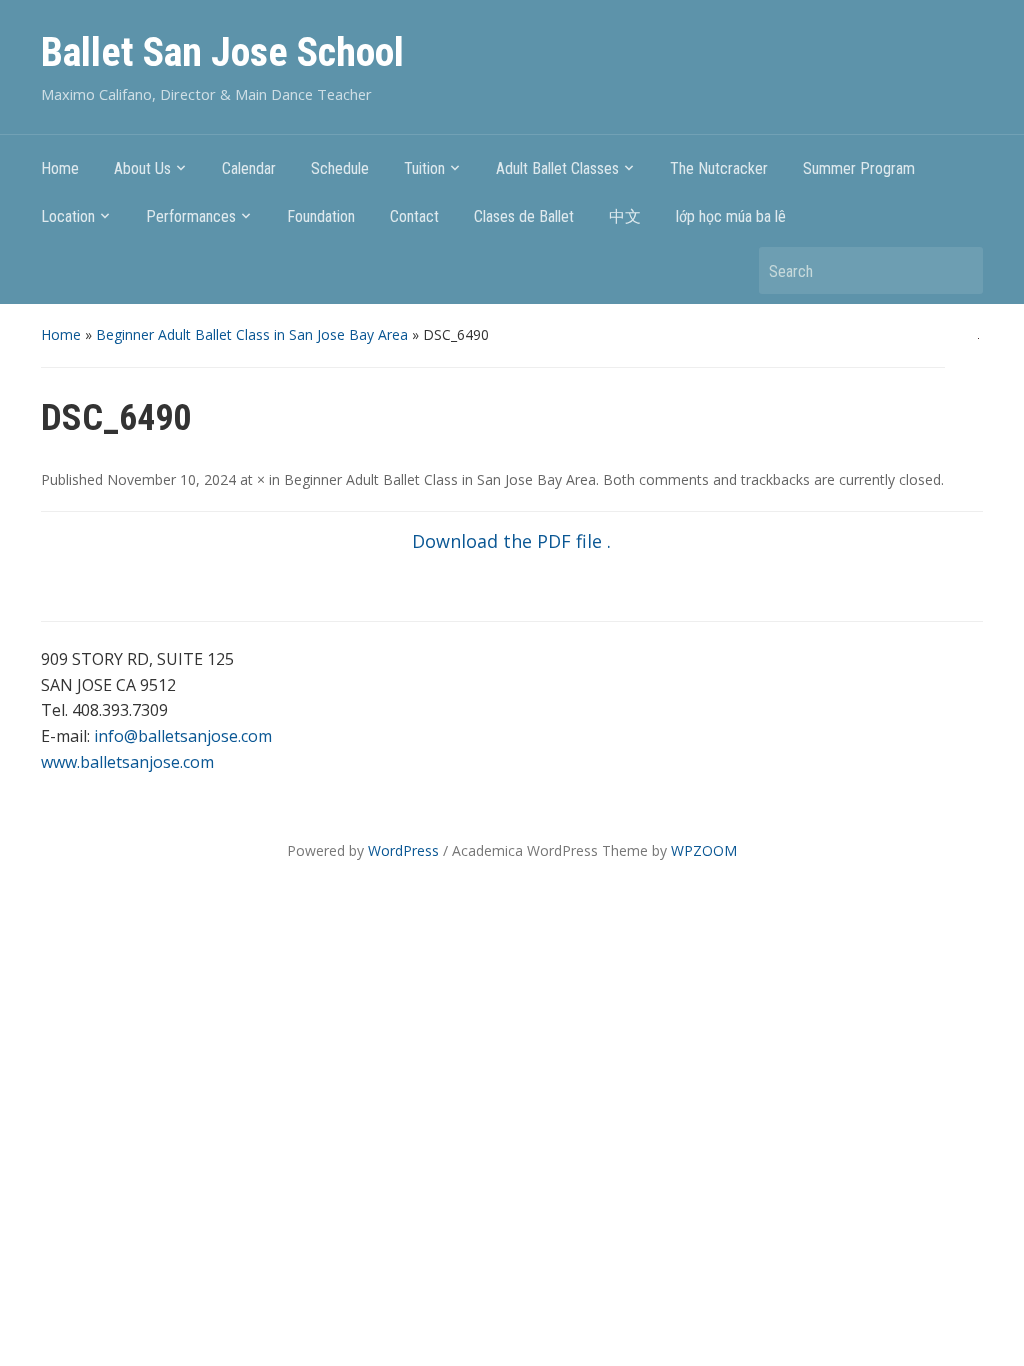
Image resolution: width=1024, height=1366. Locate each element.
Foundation (321, 216)
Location (68, 216)
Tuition (424, 168)
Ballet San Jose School (222, 52)
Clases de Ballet (524, 216)
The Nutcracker (719, 168)
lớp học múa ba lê (731, 216)
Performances (191, 216)
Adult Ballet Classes (557, 168)
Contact (414, 216)
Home (60, 168)
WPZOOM (704, 850)
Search (958, 270)
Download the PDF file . (511, 541)
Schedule (340, 168)
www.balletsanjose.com (127, 762)
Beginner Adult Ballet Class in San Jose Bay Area (252, 334)
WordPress (403, 850)
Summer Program (859, 168)
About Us (142, 168)
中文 (625, 216)
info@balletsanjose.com (183, 736)
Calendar (249, 168)
